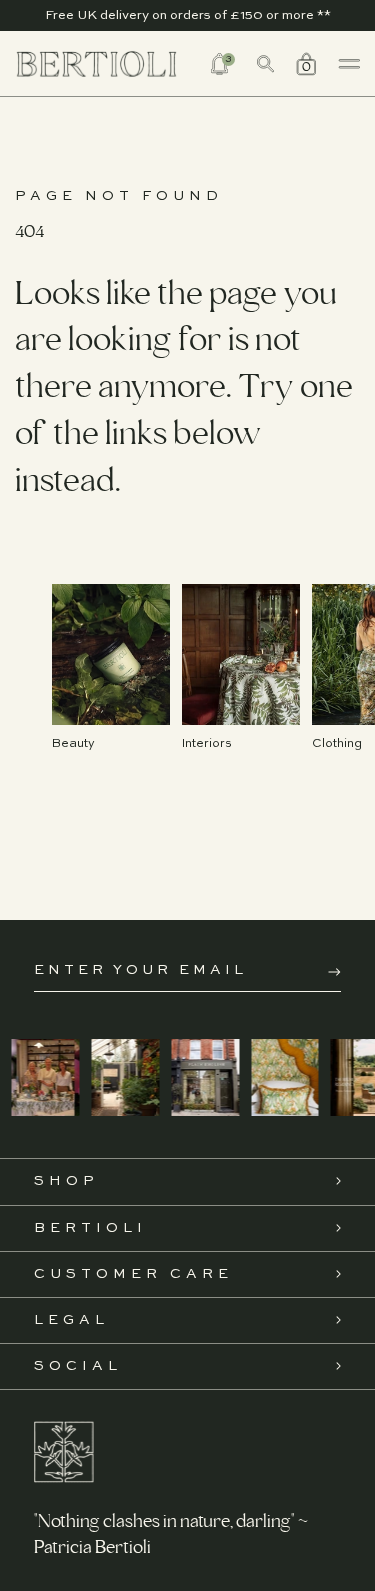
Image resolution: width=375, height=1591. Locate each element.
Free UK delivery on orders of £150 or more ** (188, 15)
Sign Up (334, 972)
